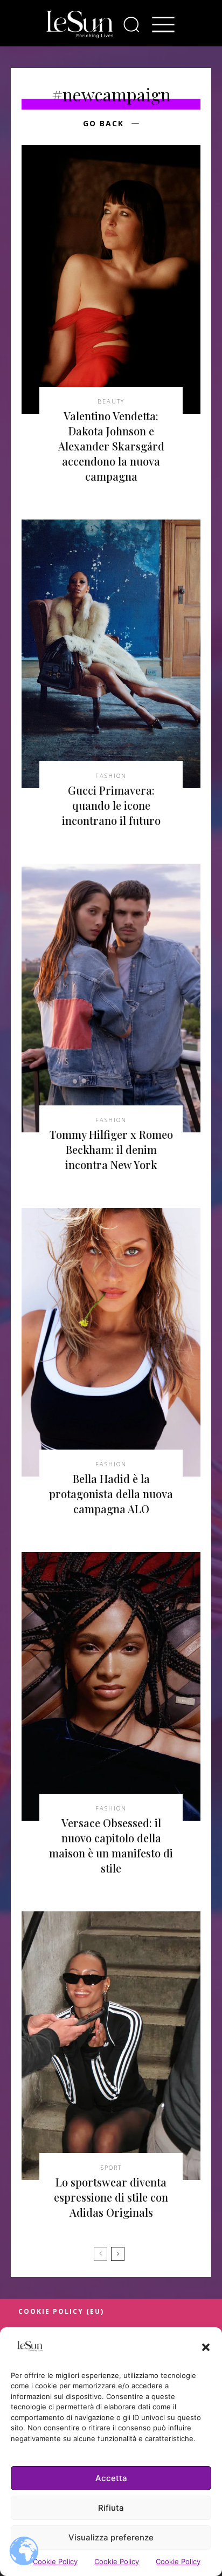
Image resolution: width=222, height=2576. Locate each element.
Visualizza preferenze (111, 2537)
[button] (206, 2347)
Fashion (111, 775)
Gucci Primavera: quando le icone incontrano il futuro (111, 805)
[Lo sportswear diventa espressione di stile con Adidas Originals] (111, 2046)
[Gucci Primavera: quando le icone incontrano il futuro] (111, 654)
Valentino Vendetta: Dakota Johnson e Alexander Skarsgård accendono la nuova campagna (111, 446)
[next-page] (118, 2254)
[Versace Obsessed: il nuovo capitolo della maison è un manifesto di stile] (111, 1686)
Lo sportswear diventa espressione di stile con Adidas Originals (111, 2197)
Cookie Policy (55, 2561)
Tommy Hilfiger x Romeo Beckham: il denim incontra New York (111, 1149)
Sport (111, 2167)
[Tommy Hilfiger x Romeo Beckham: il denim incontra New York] (111, 998)
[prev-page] (100, 2254)
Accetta (111, 2478)
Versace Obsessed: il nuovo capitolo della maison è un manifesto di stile (111, 1845)
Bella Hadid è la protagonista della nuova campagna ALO (111, 1494)
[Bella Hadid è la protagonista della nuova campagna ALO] (111, 1342)
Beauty (111, 401)
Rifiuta (111, 2508)
